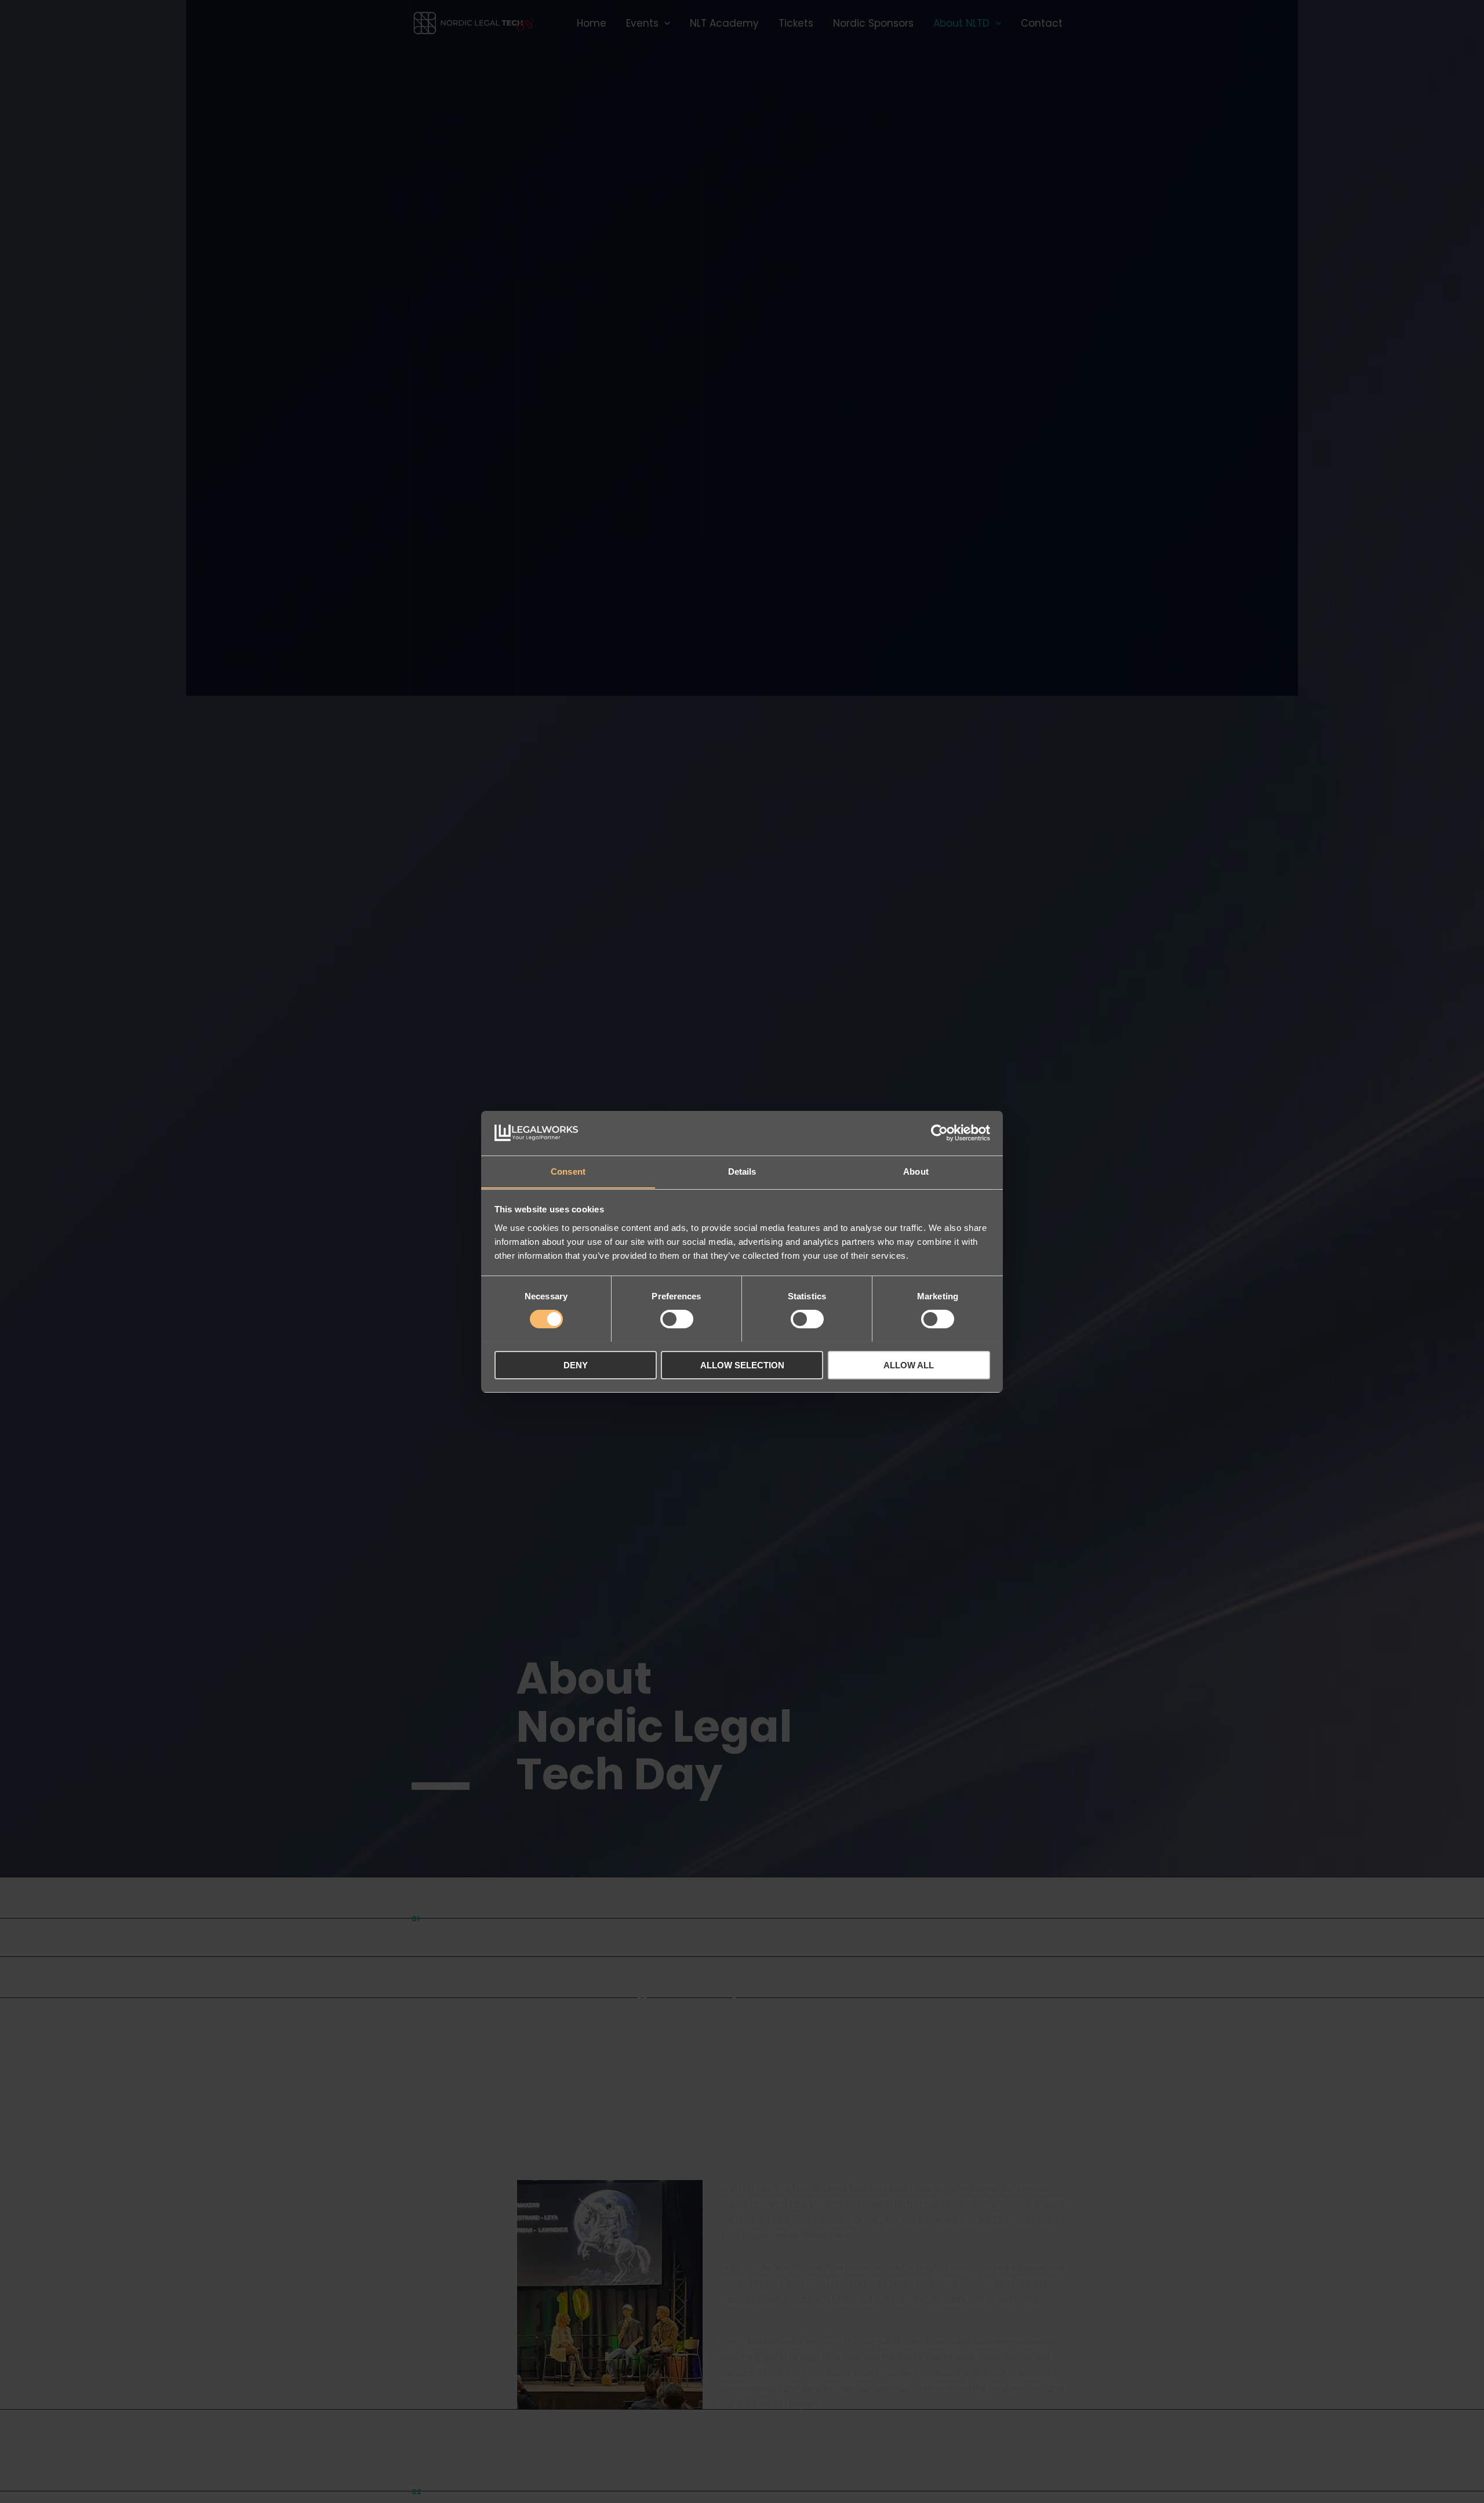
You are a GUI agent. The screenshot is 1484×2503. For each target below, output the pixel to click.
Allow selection (742, 1365)
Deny (576, 1365)
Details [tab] (742, 1171)
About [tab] (916, 1171)
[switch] (677, 1319)
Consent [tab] (568, 1171)
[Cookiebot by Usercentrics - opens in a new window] (939, 1133)
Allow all (909, 1365)
